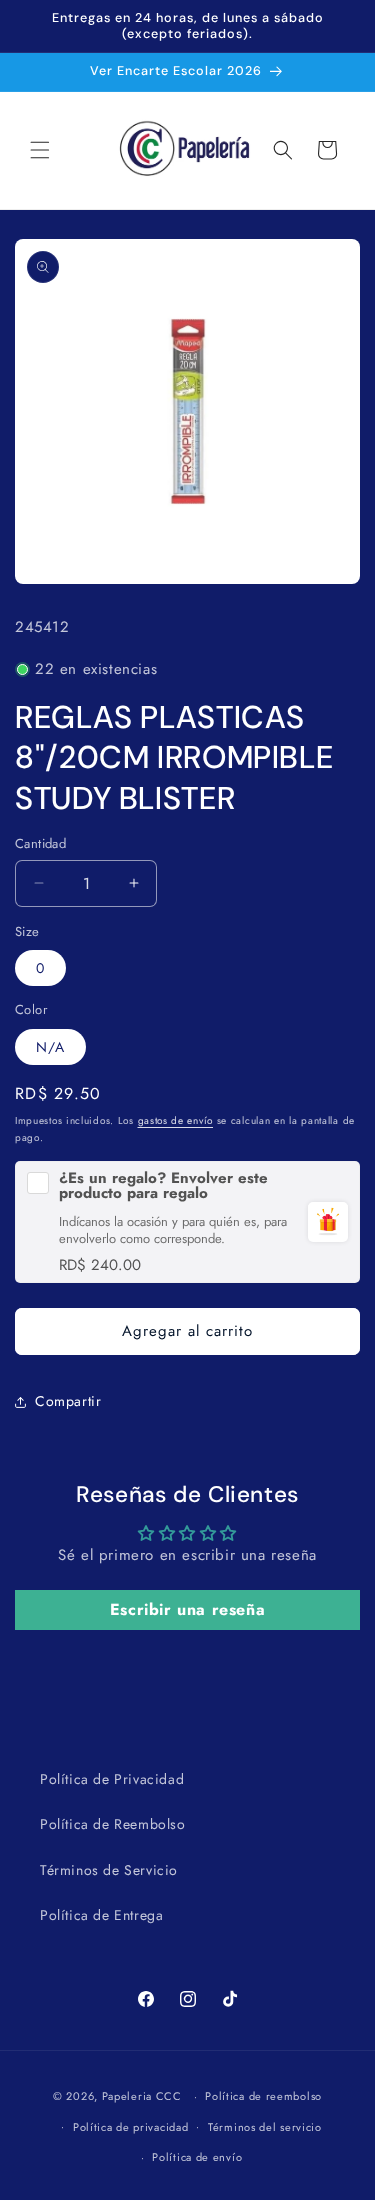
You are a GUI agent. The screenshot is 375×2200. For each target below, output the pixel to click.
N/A (50, 1047)
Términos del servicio (265, 2127)
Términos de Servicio (109, 1870)
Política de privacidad (130, 2127)
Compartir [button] (68, 1401)
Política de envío (197, 2157)
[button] (40, 150)
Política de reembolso (263, 2096)
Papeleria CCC (142, 2096)
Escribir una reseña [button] (187, 1609)
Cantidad (40, 843)
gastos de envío (176, 1120)
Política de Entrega (101, 1915)
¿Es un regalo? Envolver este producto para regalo (163, 1186)
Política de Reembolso (113, 1824)
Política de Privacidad (112, 1779)
